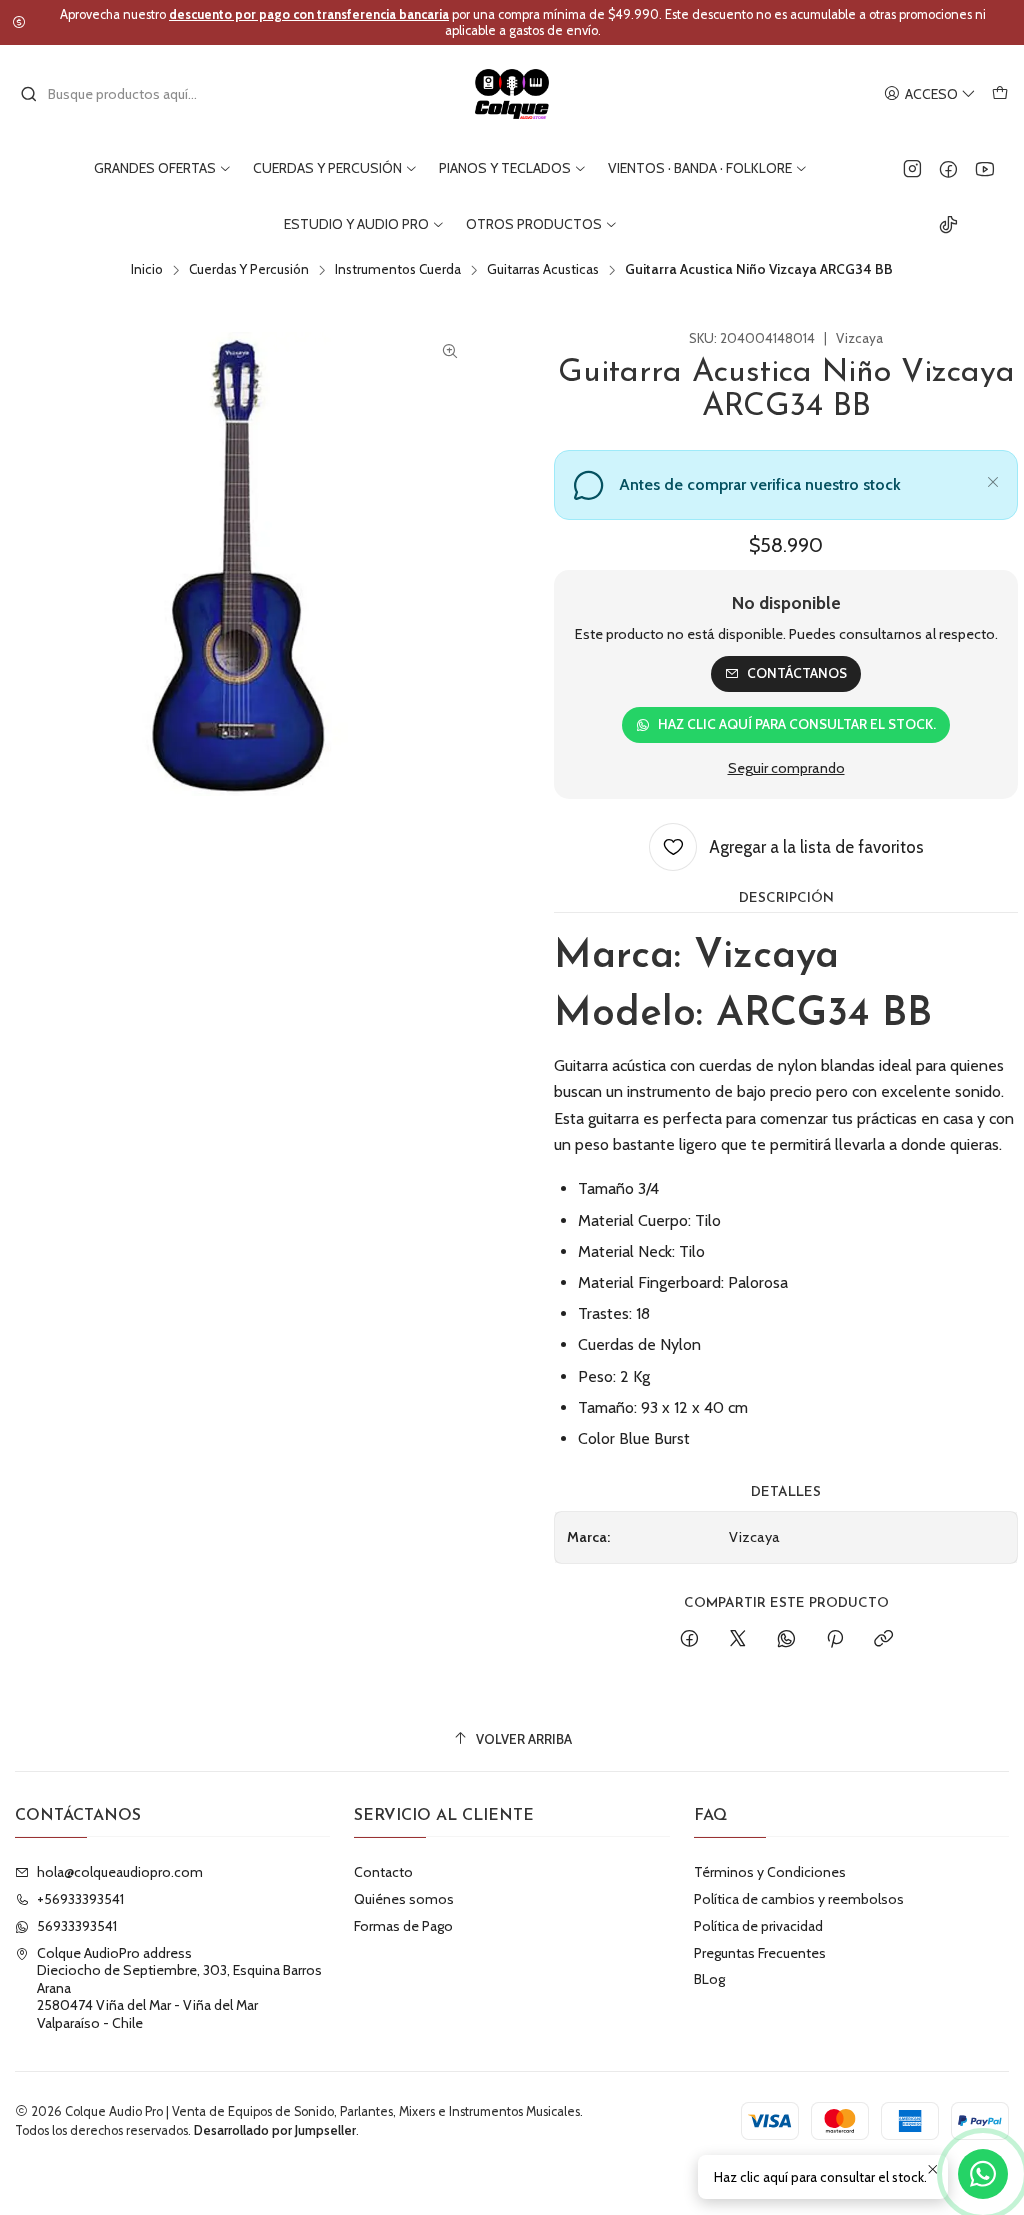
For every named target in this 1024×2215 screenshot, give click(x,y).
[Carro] (1000, 94)
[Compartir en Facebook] (689, 1640)
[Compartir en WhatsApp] (786, 1640)
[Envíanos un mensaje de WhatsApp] (983, 2174)
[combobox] (122, 94)
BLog (709, 1979)
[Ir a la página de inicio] (512, 94)
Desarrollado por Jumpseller (275, 2130)
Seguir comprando (786, 768)
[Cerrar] (993, 479)
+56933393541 (80, 1899)
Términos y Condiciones (770, 1872)
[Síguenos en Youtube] (984, 168)
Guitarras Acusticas (543, 270)
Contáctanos (797, 673)
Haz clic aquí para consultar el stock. (797, 724)
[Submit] (29, 94)
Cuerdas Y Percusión (249, 270)
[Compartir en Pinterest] (835, 1640)
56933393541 (77, 1926)
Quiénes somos (404, 1899)
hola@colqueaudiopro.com (120, 1872)
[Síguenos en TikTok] (948, 224)
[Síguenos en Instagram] (912, 168)
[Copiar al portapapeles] (883, 1640)
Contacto (383, 1872)
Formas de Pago (403, 1926)
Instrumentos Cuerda (398, 270)
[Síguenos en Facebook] (948, 168)
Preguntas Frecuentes (760, 1953)
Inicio (147, 270)
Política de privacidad (758, 1926)
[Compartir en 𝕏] (738, 1640)
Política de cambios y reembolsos (799, 1899)
